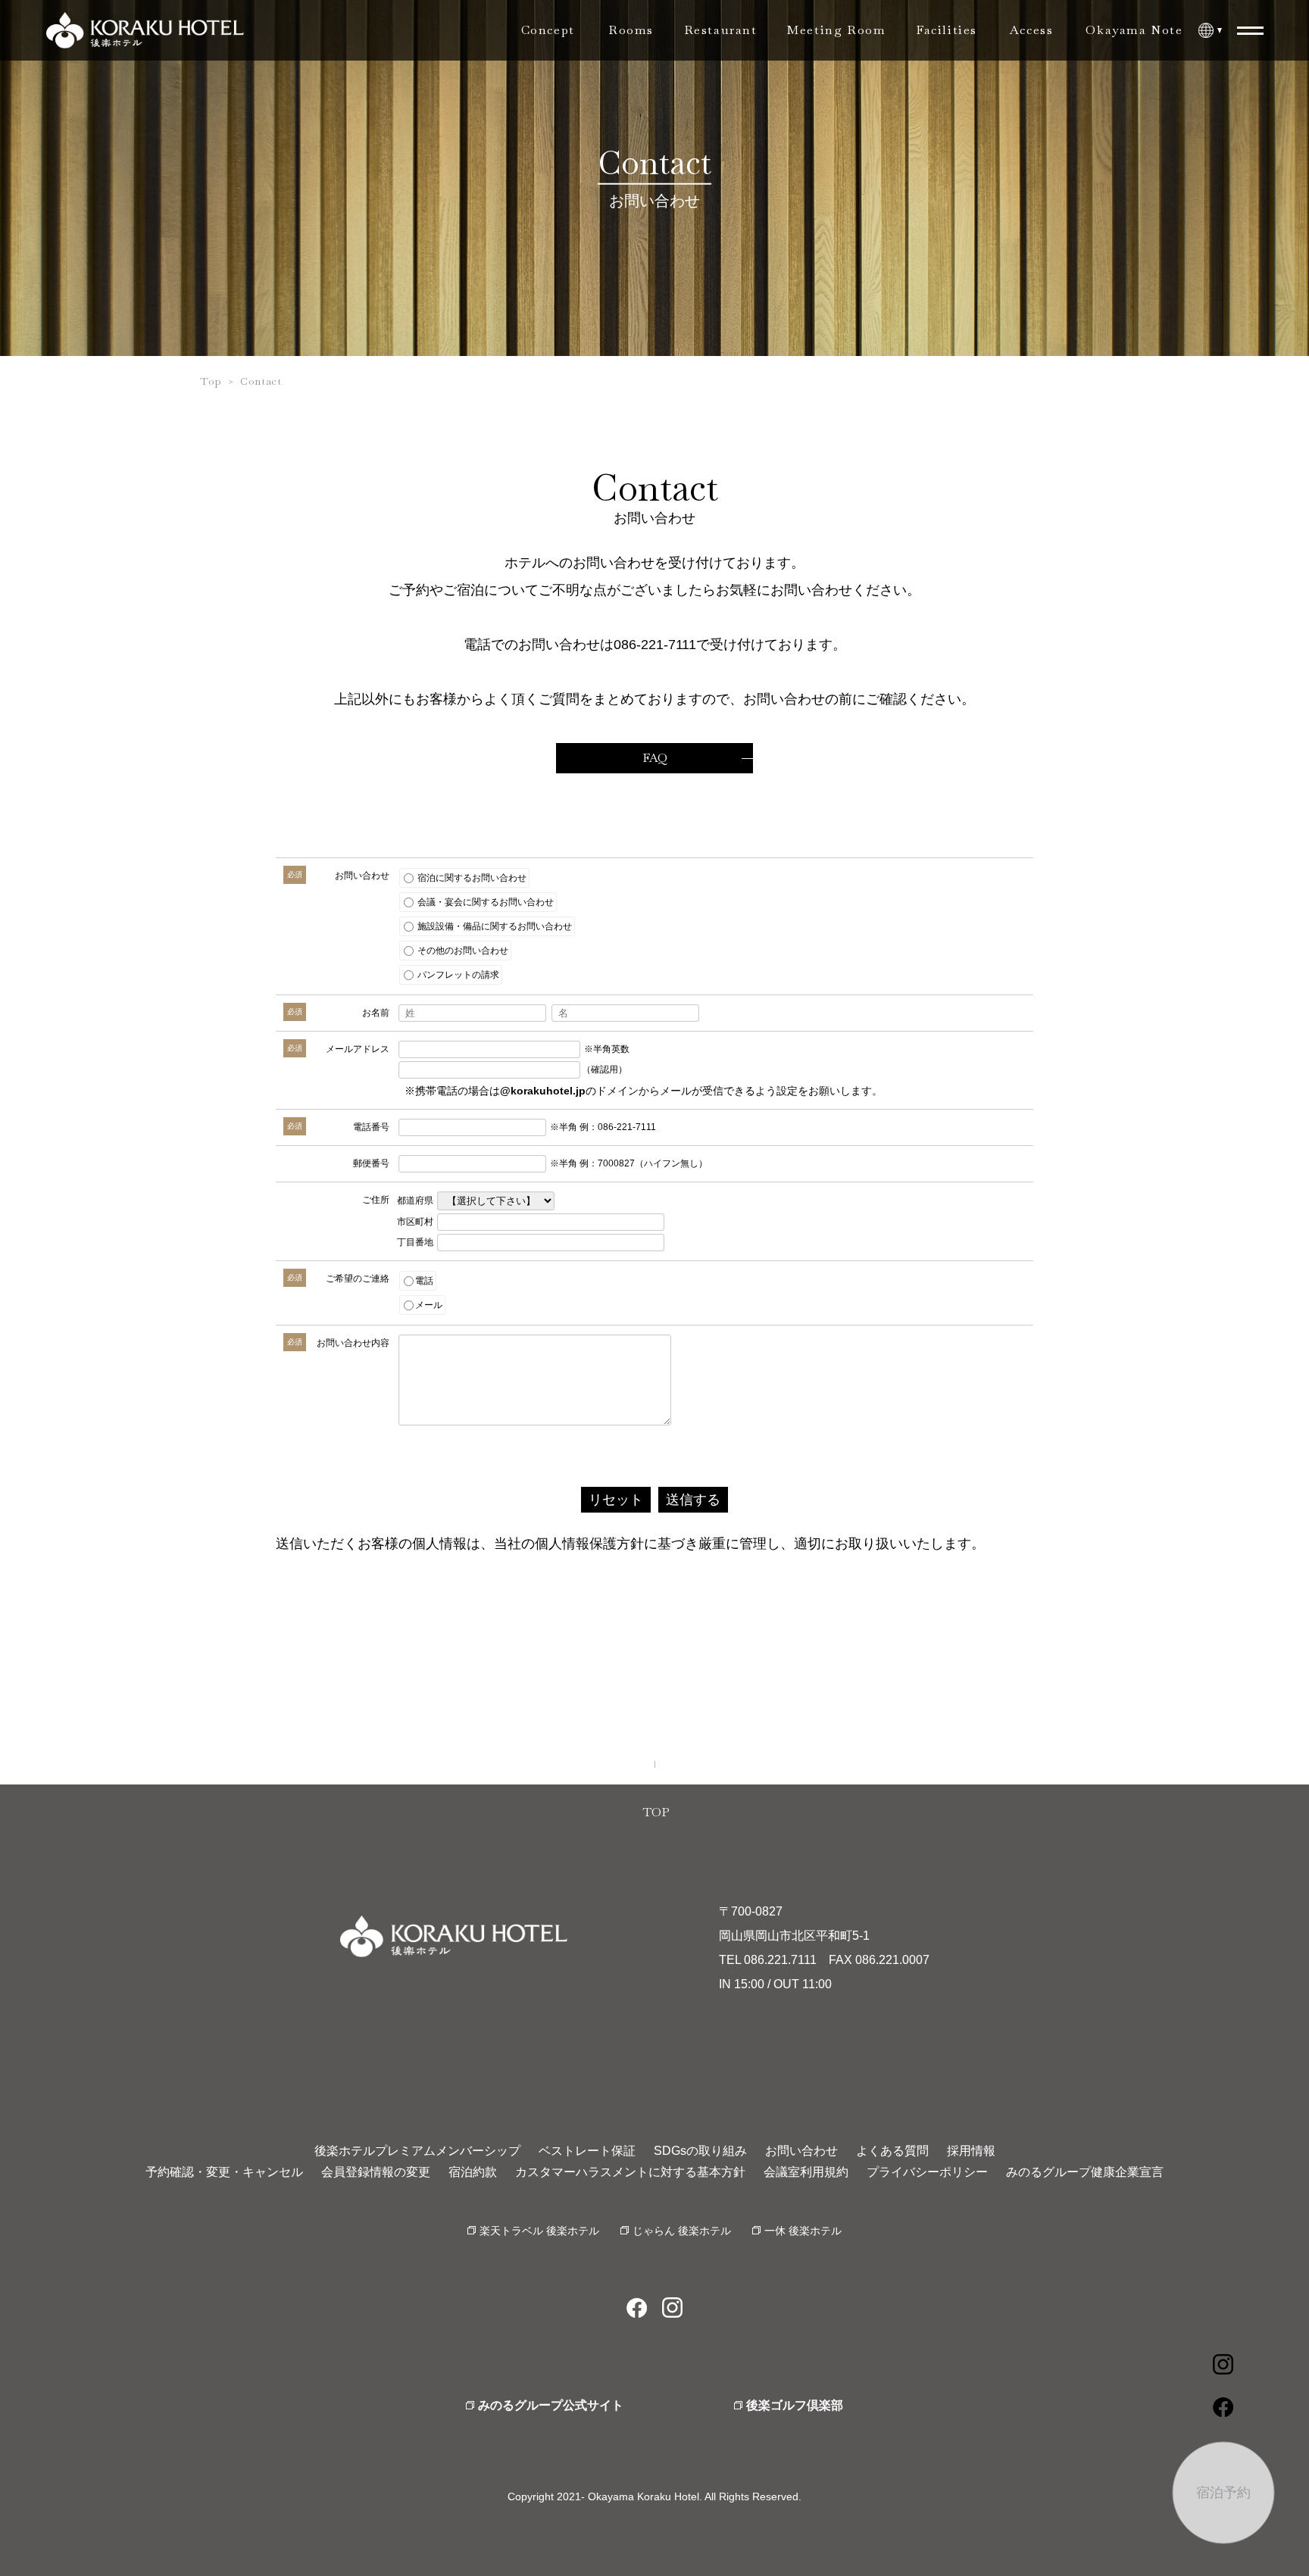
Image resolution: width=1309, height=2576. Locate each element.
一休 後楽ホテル (803, 2231)
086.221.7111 (780, 1960)
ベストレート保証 (587, 2151)
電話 (424, 1281)
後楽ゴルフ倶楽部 (795, 2405)
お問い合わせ (801, 2151)
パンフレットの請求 (457, 975)
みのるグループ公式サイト (551, 2405)
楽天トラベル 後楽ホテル (539, 2231)
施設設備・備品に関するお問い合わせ (494, 926)
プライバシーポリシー (927, 2172)
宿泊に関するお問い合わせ (471, 878)
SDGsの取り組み (700, 2151)
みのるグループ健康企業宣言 (1085, 2172)
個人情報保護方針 (589, 1544)
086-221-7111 (655, 645)
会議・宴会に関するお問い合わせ (484, 902)
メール (429, 1305)
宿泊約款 (473, 2172)
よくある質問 (892, 2151)
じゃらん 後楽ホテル (682, 2231)
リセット (616, 1500)
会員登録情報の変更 (376, 2172)
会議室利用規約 (806, 2172)
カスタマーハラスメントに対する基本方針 (630, 2172)
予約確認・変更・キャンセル (224, 2172)
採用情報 (971, 2151)
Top (211, 381)
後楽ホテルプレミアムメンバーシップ (417, 2151)
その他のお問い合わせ (462, 951)
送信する (693, 1500)
